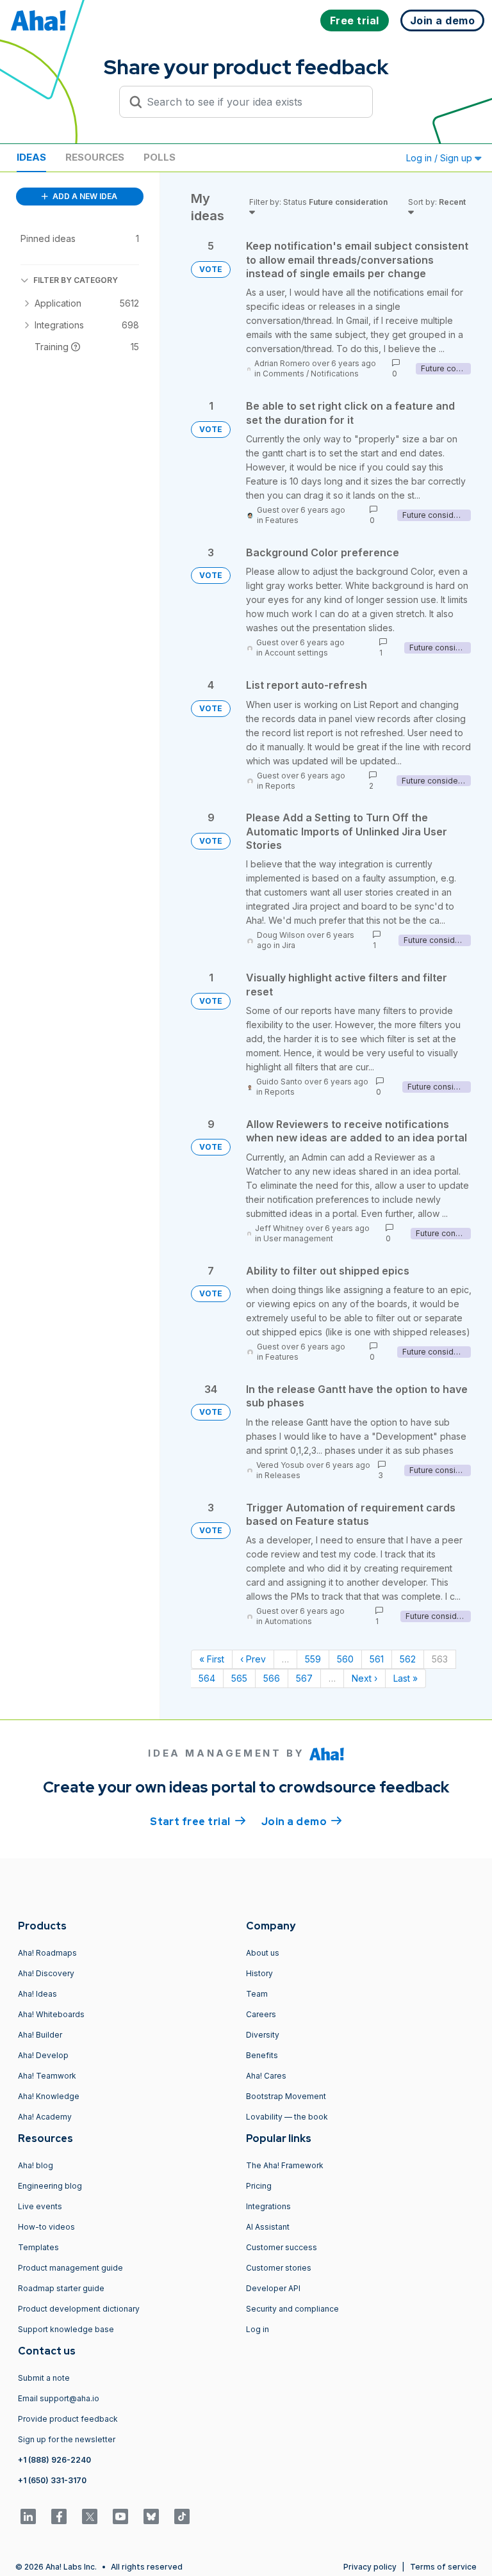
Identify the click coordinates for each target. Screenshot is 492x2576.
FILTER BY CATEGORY (76, 280)
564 (207, 1678)
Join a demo (302, 1822)
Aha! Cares (266, 2076)
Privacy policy (370, 2567)
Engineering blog (50, 2186)
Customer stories (279, 2268)
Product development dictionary (79, 2309)
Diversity (263, 2035)
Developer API (273, 2288)
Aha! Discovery (46, 1973)
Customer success (282, 2247)
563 (440, 1659)
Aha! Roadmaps (47, 1953)
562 (408, 1659)
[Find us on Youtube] (120, 2516)
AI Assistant (268, 2227)
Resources (95, 157)
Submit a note (44, 2378)
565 (239, 1678)
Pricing (259, 2186)
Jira (289, 945)
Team (257, 1994)
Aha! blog (36, 2165)
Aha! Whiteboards (51, 2014)
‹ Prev (253, 1659)
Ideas (31, 157)
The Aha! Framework (285, 2165)
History (259, 1973)
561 (377, 1659)
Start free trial (198, 1822)
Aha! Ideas (37, 1994)
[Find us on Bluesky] (151, 2516)
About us (263, 1953)
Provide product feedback (68, 2419)
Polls (160, 157)
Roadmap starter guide (61, 2288)
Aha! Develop (43, 2055)
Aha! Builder (40, 2035)
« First (212, 1659)
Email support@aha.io (59, 2398)
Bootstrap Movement (286, 2096)
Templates (38, 2247)
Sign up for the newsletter (67, 2439)
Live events (40, 2206)
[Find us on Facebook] (59, 2516)
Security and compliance (292, 2309)
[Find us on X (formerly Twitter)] (90, 2516)
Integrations (268, 2206)
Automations (288, 1621)
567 (304, 1678)
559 (313, 1659)
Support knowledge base (66, 2329)
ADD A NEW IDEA (84, 196)
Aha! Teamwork (47, 2076)
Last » (406, 1678)
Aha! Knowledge (49, 2096)
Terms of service (443, 2567)
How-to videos (46, 2227)
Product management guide (70, 2268)
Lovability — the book (287, 2117)
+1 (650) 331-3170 (52, 2480)
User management (298, 1238)
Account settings (296, 653)
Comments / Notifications (311, 374)
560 (345, 1659)
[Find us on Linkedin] (28, 2516)
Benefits (262, 2055)
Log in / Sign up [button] (440, 158)
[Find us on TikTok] (182, 2516)
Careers (261, 2014)
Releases (283, 1475)
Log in (258, 2329)
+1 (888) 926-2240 (54, 2460)
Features (282, 520)
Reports (280, 786)
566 (272, 1678)
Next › (365, 1678)
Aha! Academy (45, 2117)
